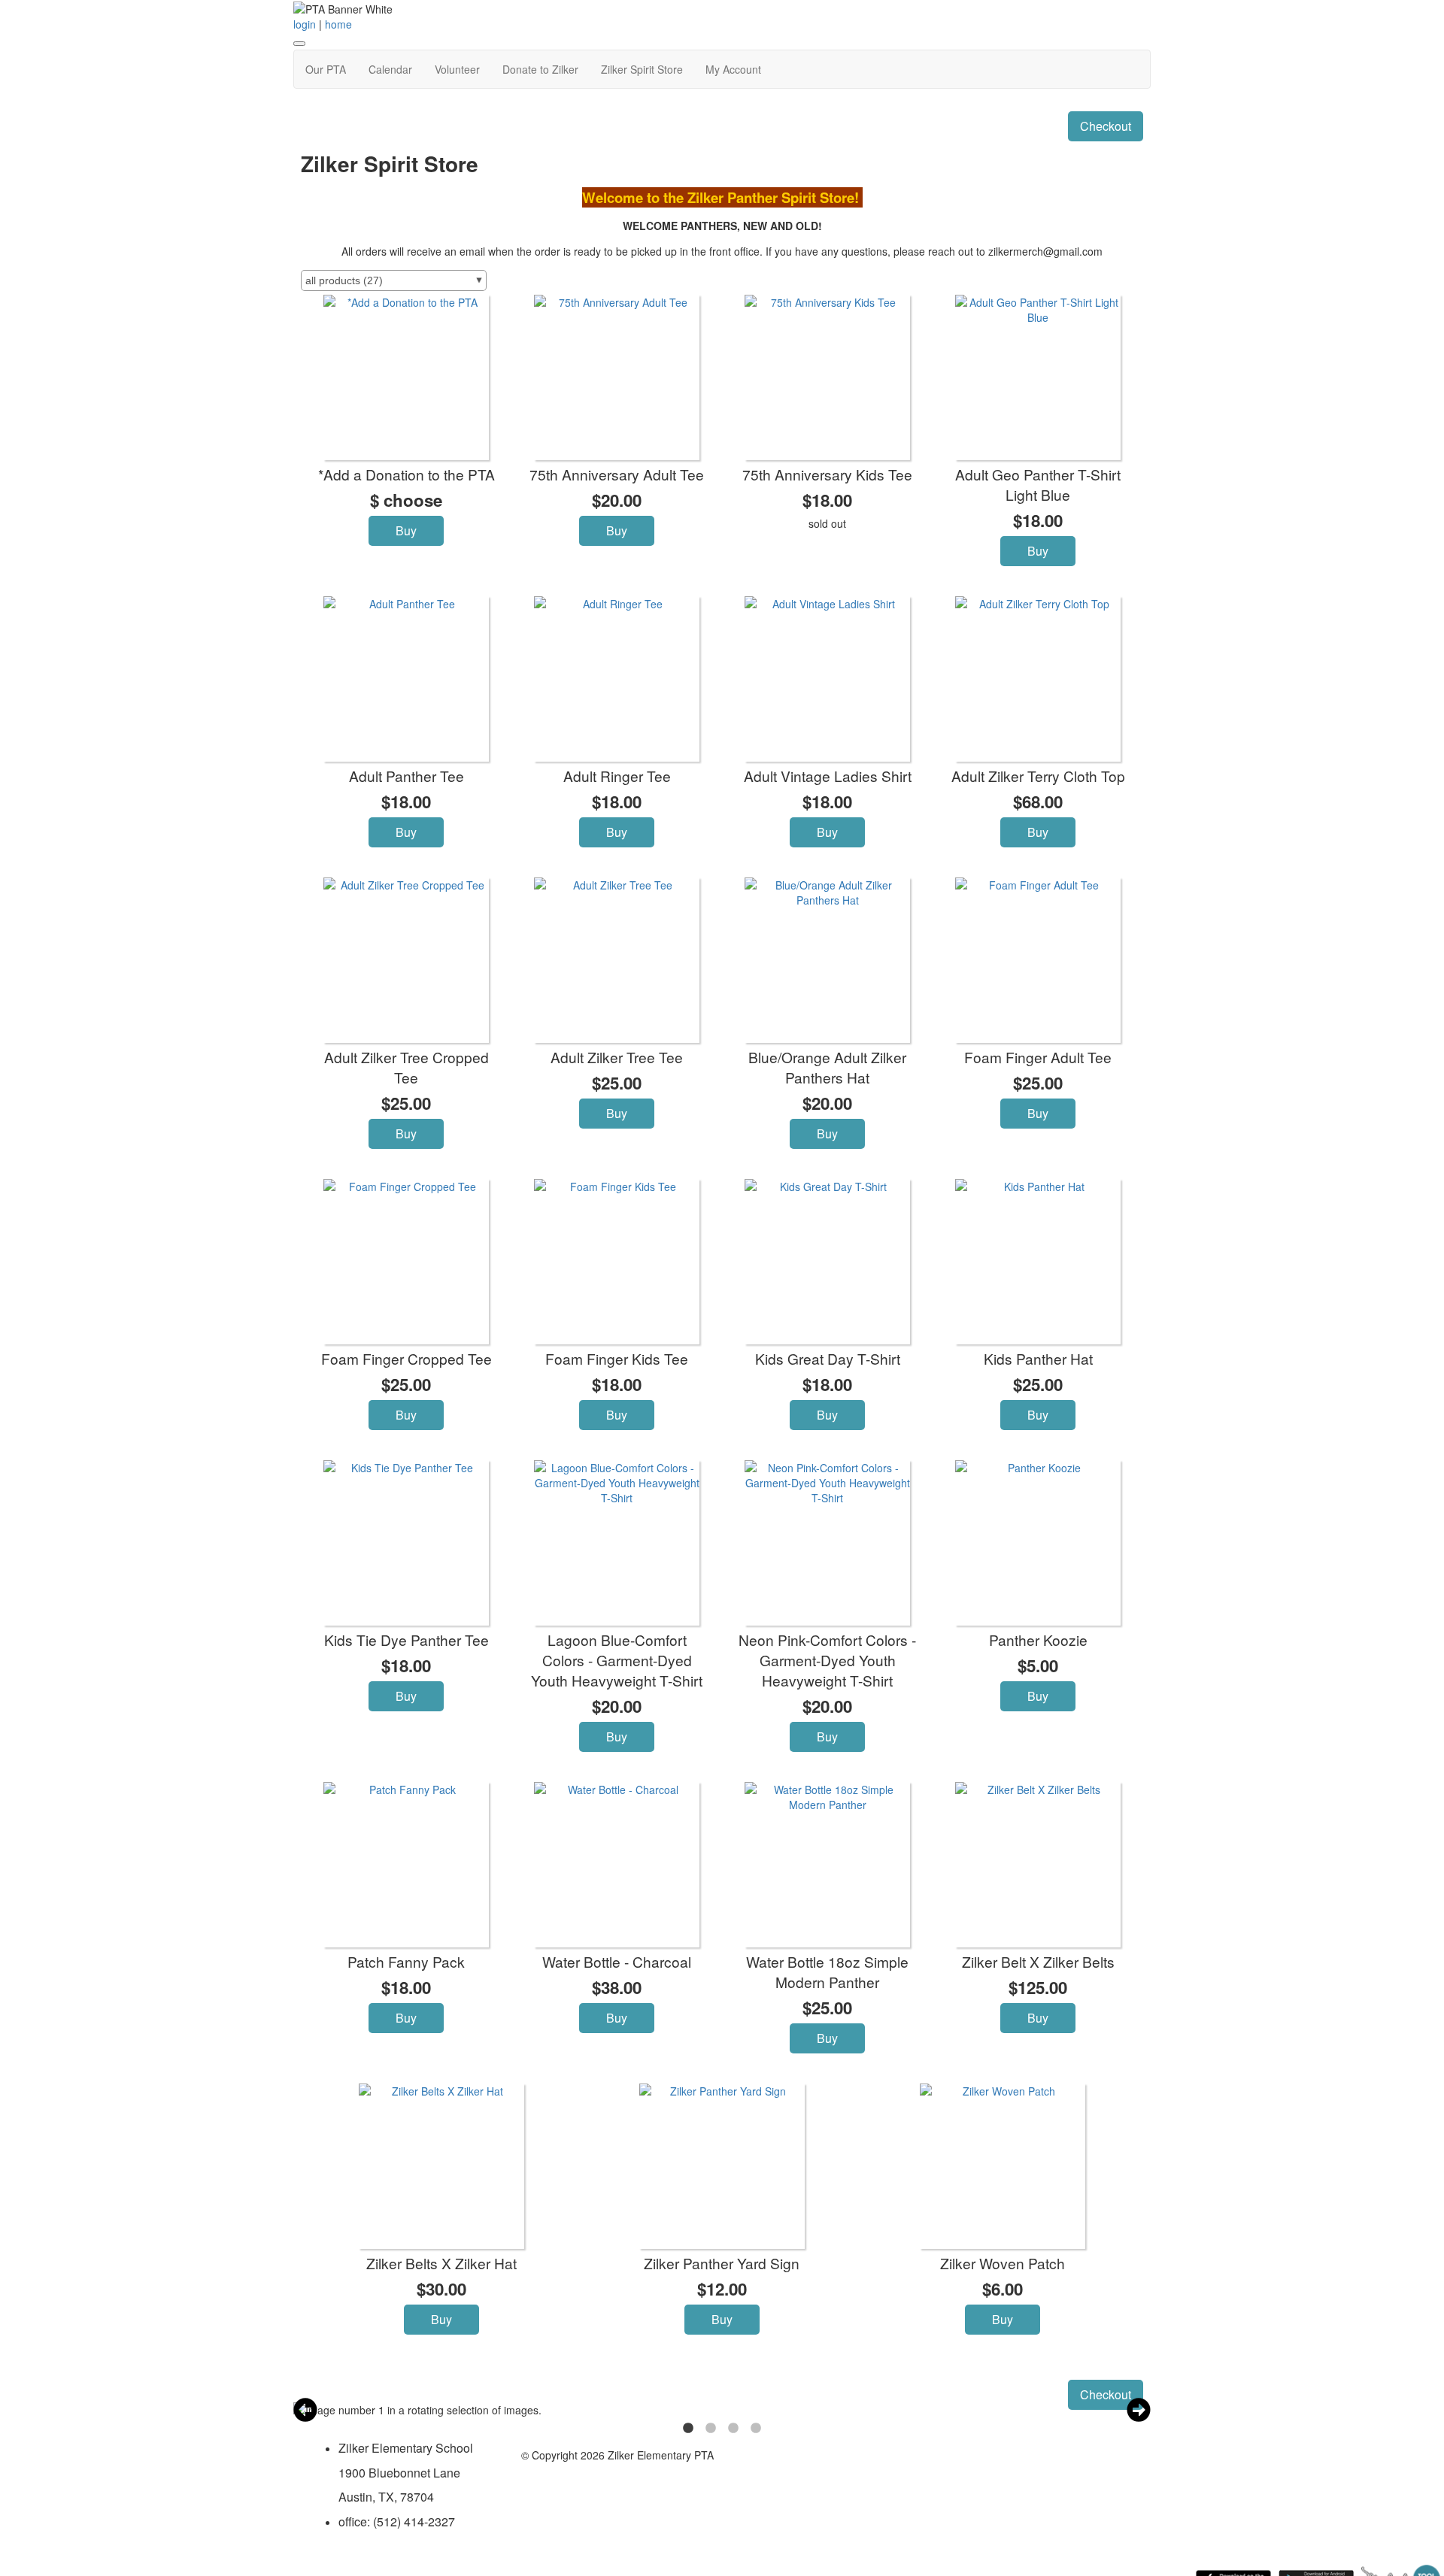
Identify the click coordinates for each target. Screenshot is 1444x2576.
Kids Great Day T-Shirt (828, 1358)
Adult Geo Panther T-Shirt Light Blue (1038, 484)
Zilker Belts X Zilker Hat (441, 2263)
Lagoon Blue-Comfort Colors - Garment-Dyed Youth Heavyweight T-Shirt (617, 1660)
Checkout (1106, 126)
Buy (406, 530)
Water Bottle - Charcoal (617, 1961)
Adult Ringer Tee (617, 776)
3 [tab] (733, 2429)
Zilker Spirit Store (642, 69)
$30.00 (441, 2289)
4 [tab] (756, 2429)
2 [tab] (711, 2429)
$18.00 (827, 500)
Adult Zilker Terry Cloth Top (1038, 776)
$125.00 (1038, 1987)
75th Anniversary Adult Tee (617, 474)
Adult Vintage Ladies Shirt (828, 776)
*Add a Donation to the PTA (407, 474)
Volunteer (457, 69)
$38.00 (617, 1987)
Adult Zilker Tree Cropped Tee (407, 1067)
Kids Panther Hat (1038, 1358)
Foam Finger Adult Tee (1038, 1057)
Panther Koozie (1038, 1640)
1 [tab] (688, 2429)
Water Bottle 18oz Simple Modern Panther (827, 1971)
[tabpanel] (681, 2410)
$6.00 (1003, 2289)
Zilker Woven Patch (1003, 2263)
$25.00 (406, 1103)
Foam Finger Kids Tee (617, 1358)
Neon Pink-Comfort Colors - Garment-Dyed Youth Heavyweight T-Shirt (827, 1660)
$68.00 (1038, 802)
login (305, 24)
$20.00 (617, 500)
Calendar (390, 69)
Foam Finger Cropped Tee (407, 1358)
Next (1139, 2410)
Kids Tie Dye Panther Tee (407, 1640)
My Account (733, 69)
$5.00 (1038, 1665)
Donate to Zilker (540, 69)
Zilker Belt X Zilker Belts (1038, 1961)
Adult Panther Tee (407, 776)
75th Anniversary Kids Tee (827, 474)
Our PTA (326, 69)
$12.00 (722, 2289)
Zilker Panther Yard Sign (722, 2263)
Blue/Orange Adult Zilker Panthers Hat (827, 1067)
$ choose (406, 500)
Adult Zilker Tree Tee (617, 1057)
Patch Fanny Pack (406, 1961)
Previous (305, 2410)
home (338, 24)
